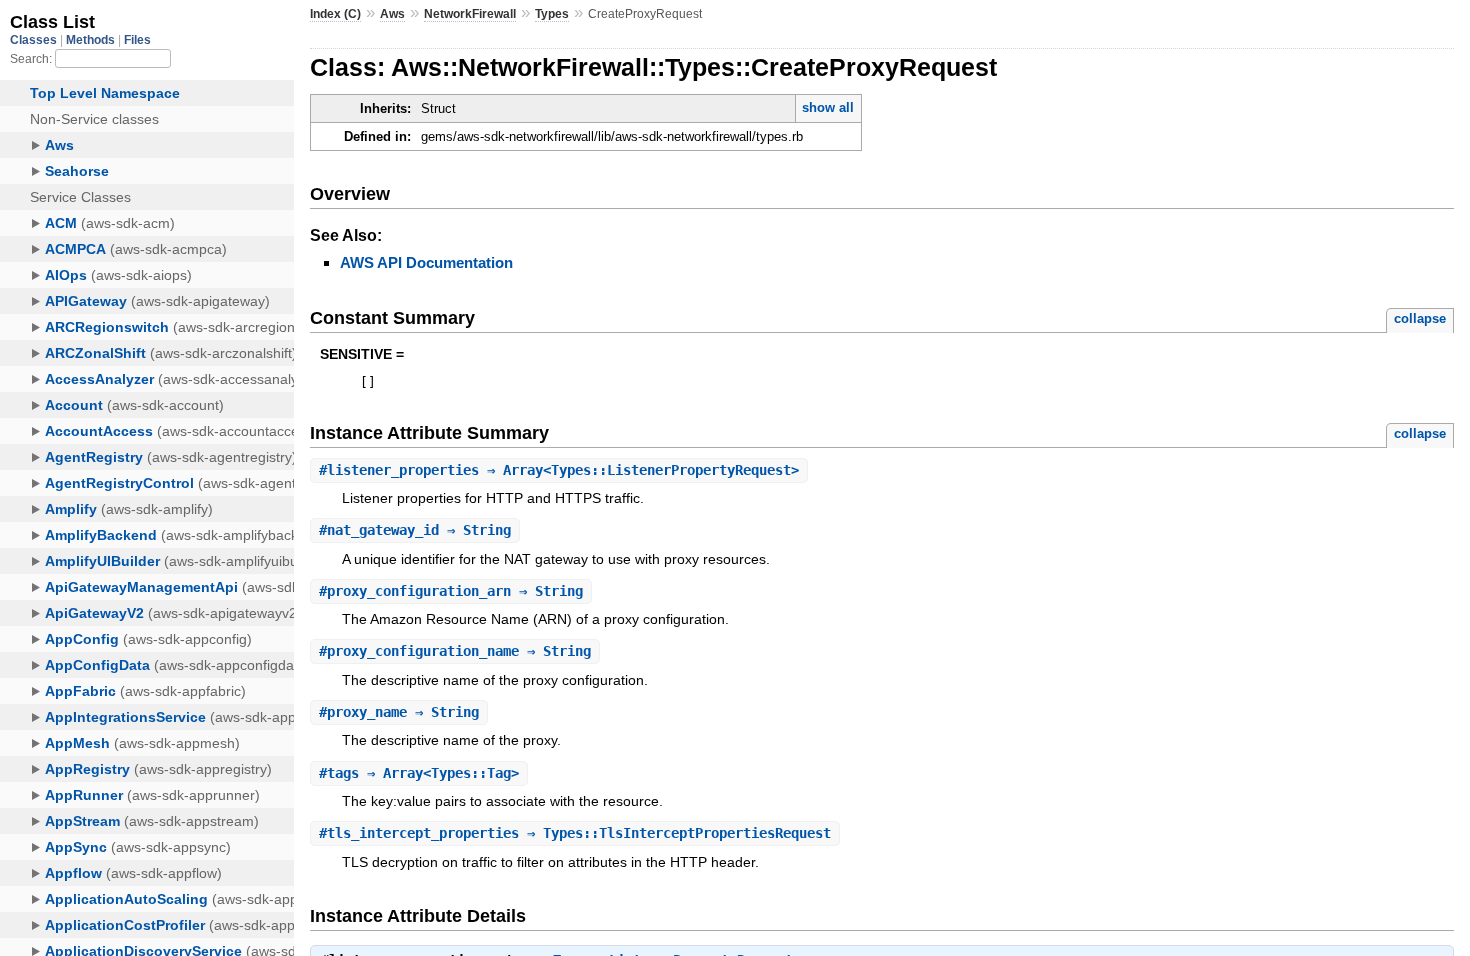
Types (552, 14)
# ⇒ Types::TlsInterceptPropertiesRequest (575, 833)
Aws (392, 14)
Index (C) (335, 14)
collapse (1420, 318)
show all (828, 107)
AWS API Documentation (426, 262)
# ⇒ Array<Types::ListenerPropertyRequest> (559, 470)
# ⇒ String (415, 530)
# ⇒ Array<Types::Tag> (419, 773)
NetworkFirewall (470, 14)
